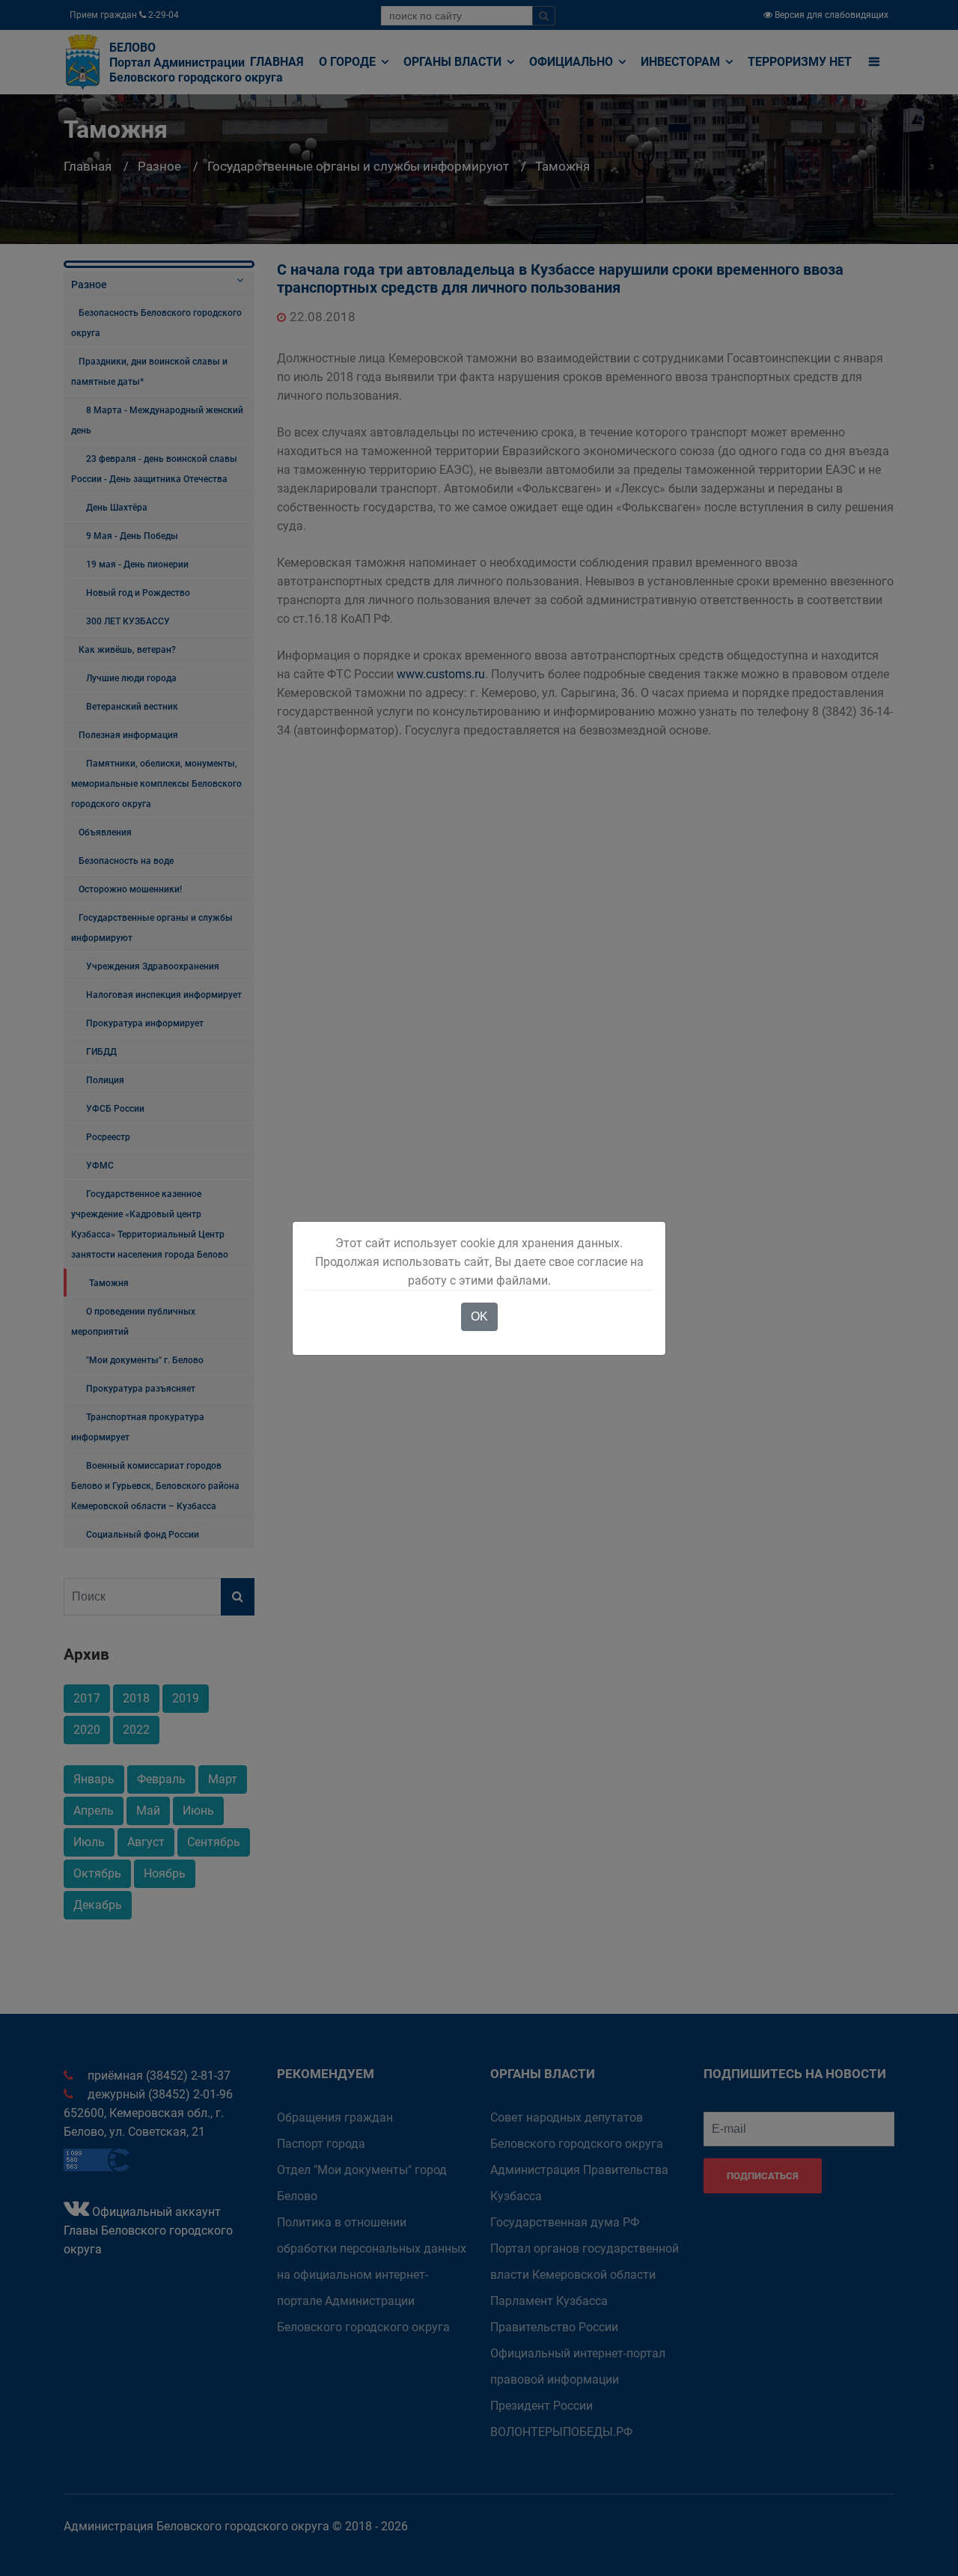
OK (479, 1316)
